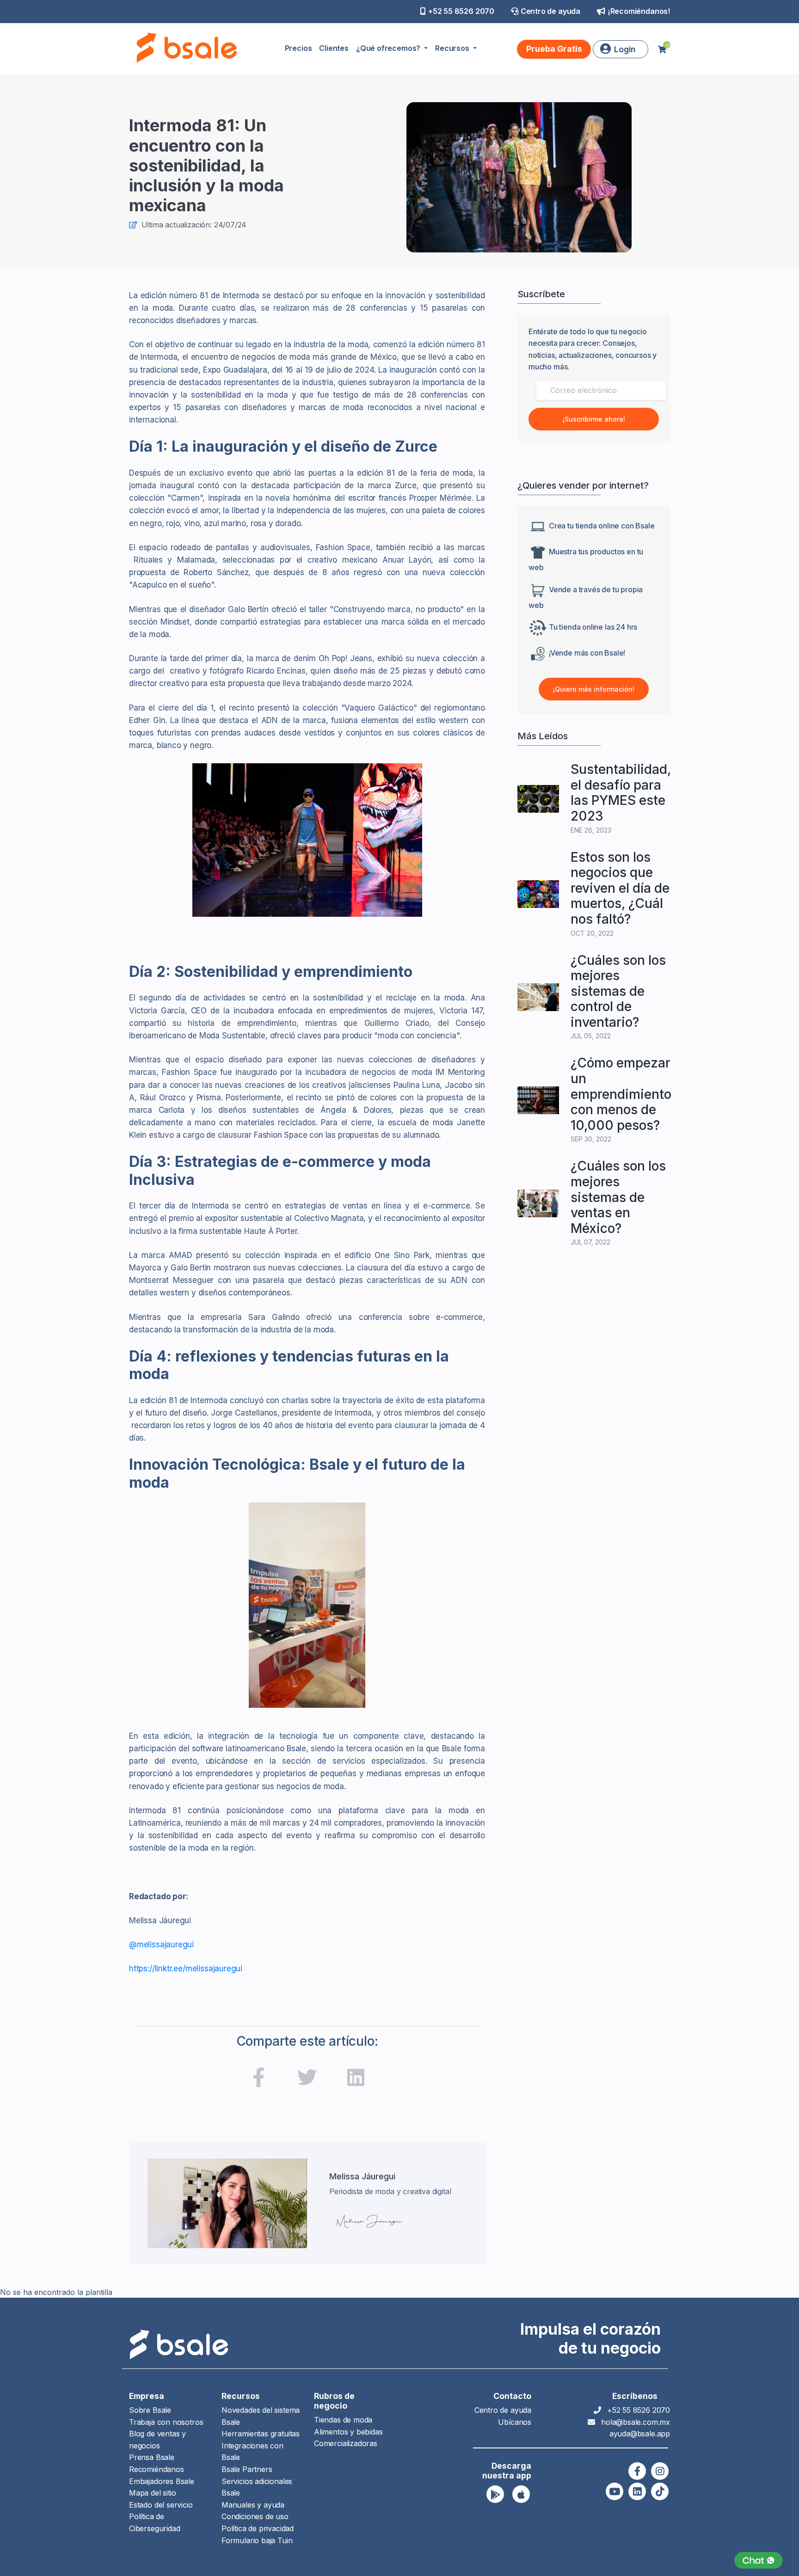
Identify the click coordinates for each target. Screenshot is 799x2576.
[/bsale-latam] (356, 2079)
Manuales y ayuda (253, 2505)
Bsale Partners (247, 2469)
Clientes (334, 48)
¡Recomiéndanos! (639, 11)
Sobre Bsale (150, 2410)
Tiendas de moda (343, 2420)
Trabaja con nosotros (166, 2422)
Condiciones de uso (255, 2516)
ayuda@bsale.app (640, 2434)
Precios (298, 48)
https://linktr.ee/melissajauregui (186, 1969)
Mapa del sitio (152, 2493)
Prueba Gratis (554, 49)
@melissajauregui (161, 1944)
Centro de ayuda (550, 11)
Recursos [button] (453, 48)
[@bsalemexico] (258, 2079)
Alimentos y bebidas (348, 2432)
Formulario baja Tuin (257, 2540)
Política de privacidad (258, 2528)
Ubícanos (515, 2422)
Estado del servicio (161, 2505)
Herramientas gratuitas (261, 2434)
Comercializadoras (346, 2443)
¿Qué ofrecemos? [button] (389, 48)
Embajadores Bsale (162, 2481)
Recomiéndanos (157, 2469)
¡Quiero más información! (594, 689)
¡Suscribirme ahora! (594, 419)
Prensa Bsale (152, 2457)
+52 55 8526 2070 (461, 11)
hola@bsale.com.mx (636, 2422)
